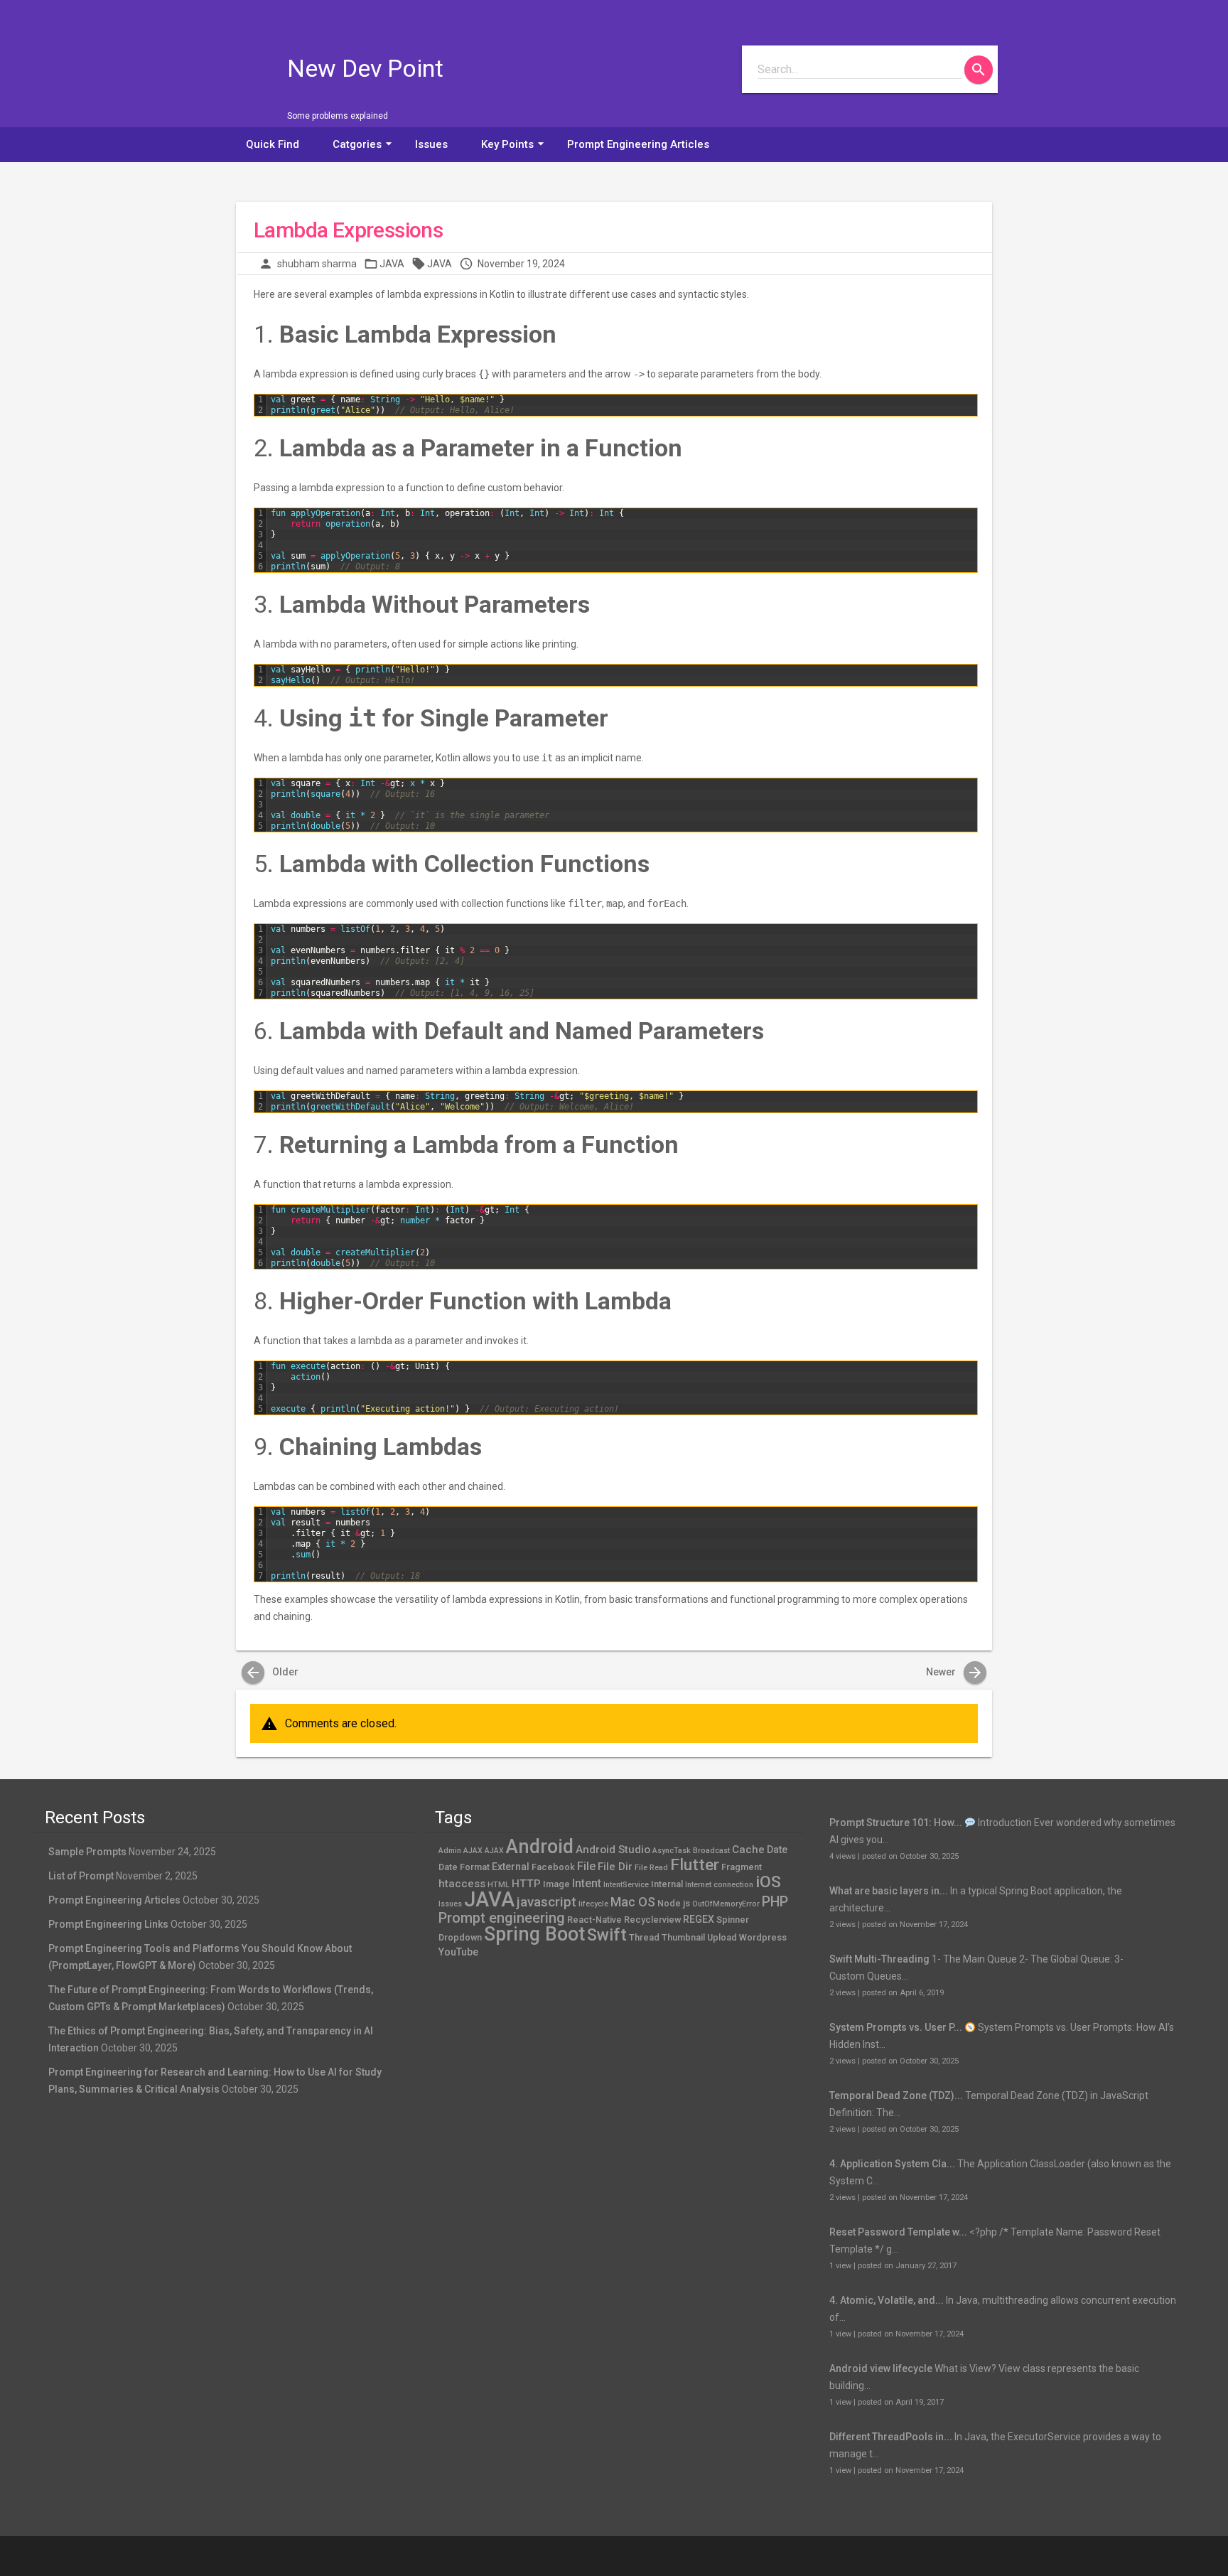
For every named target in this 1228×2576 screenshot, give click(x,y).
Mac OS (633, 1902)
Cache (748, 1850)
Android (540, 1847)
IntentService (626, 1885)
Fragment (742, 1867)
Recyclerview (652, 1920)
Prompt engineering (502, 1918)
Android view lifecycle (881, 2368)
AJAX (494, 1851)
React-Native (594, 1920)
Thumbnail (683, 1937)
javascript (546, 1902)
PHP (775, 1902)
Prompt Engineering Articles (638, 144)
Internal (667, 1884)
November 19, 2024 (521, 264)
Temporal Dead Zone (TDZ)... (896, 2095)
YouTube (458, 1952)
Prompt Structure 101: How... (896, 1823)
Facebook (553, 1867)
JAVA (392, 264)
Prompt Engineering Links (108, 1924)
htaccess (462, 1884)
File (586, 1866)
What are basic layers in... (889, 1891)
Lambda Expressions (348, 230)
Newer (955, 1672)
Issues (431, 144)
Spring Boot (534, 1934)
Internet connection (719, 1885)
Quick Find (273, 144)
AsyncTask (672, 1851)
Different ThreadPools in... (891, 2437)
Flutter (695, 1865)
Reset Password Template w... (898, 2232)
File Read (651, 1868)
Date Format (464, 1867)
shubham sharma (317, 264)
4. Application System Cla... (892, 2164)
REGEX (699, 1919)
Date (777, 1850)
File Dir (615, 1867)
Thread (644, 1937)
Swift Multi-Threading (879, 1959)
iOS (768, 1882)
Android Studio (613, 1850)
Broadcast (711, 1851)
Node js (674, 1903)
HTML (499, 1885)
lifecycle (593, 1904)
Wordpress (763, 1937)
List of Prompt (81, 1876)
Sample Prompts (87, 1852)
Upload (722, 1937)
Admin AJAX (460, 1851)
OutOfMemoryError (726, 1904)
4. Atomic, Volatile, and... (887, 2300)
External (511, 1867)
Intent (587, 1883)
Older (271, 1672)
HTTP (526, 1884)
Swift (607, 1935)
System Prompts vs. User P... (896, 2027)
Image (556, 1884)
